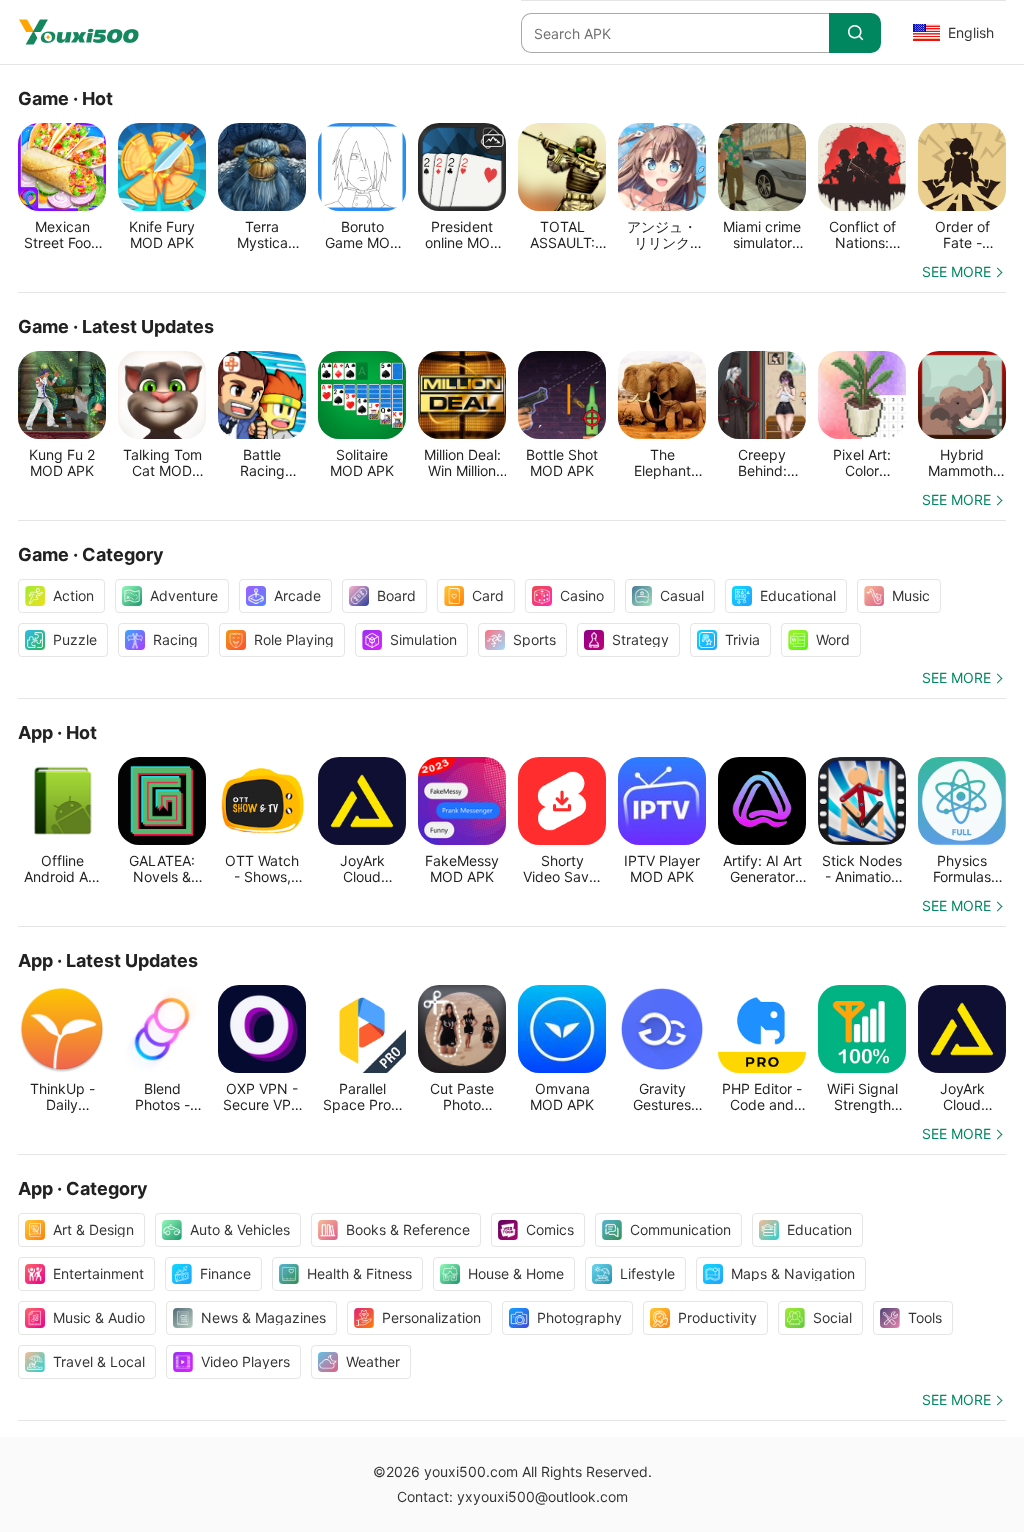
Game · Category (91, 554)
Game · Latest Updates (116, 326)
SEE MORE (956, 271)
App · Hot (57, 732)
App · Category (83, 1188)
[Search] (855, 33)
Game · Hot (65, 98)
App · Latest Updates (108, 960)
